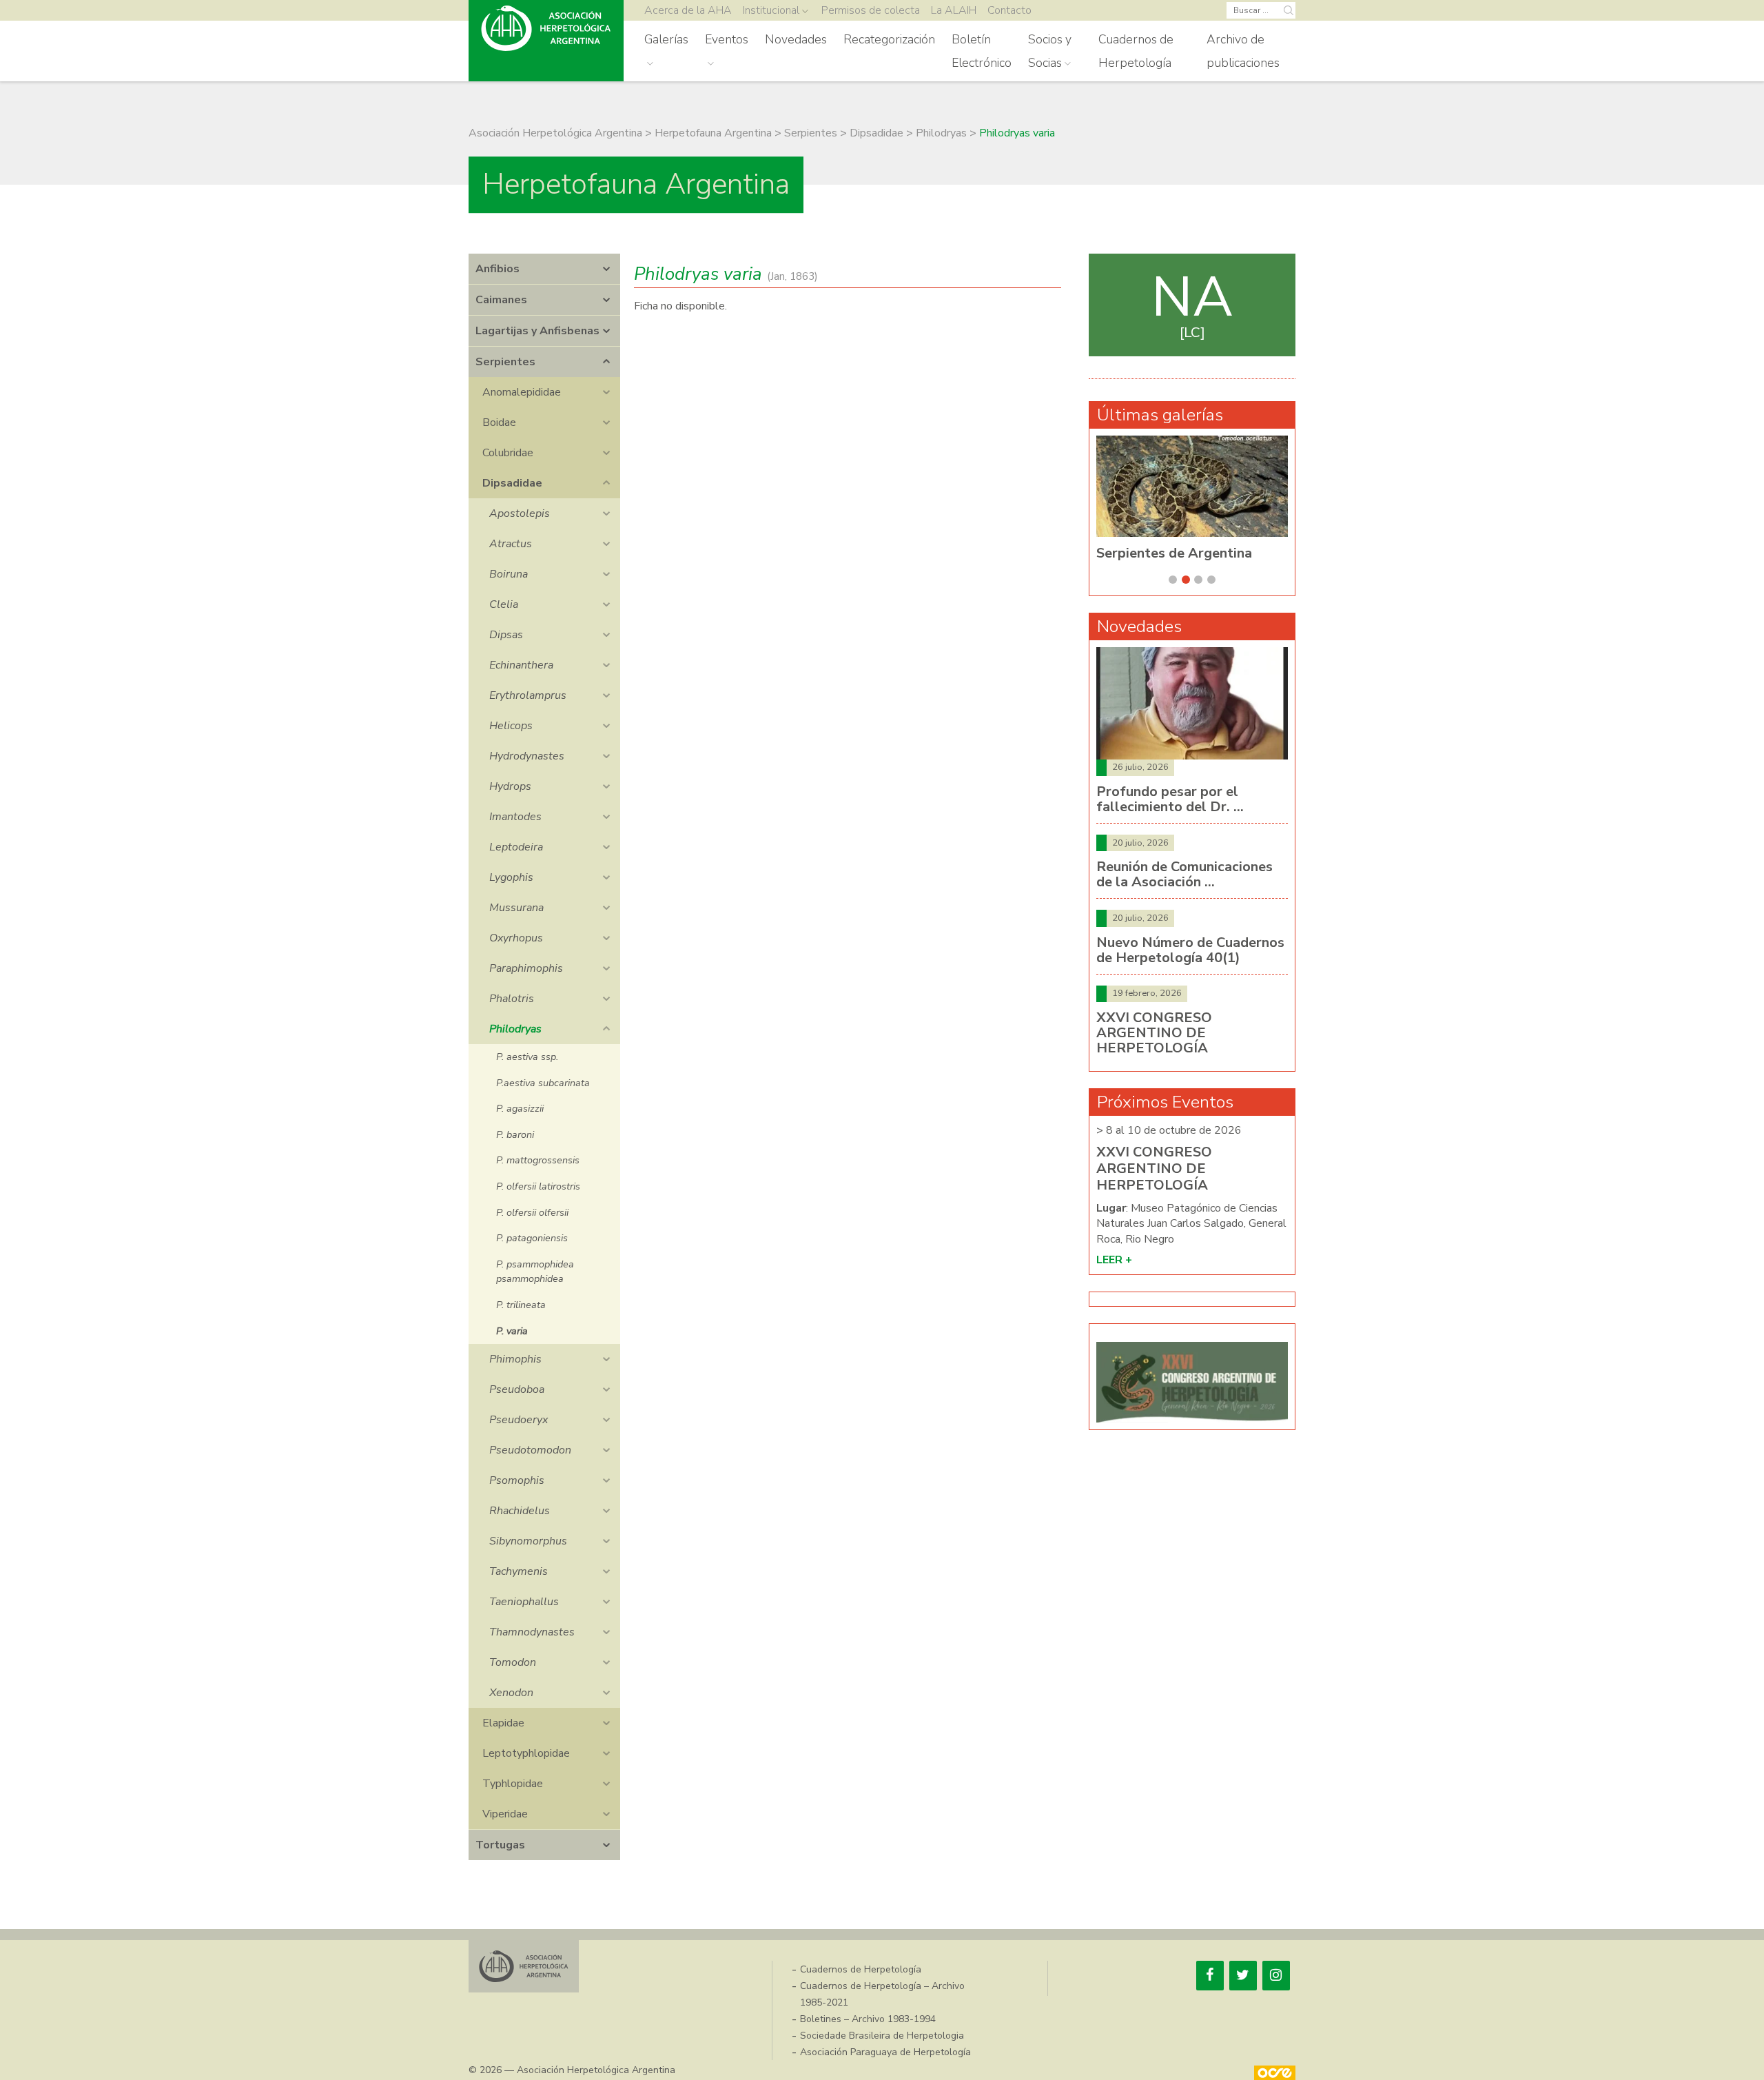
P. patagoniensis (532, 1238)
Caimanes (501, 300)
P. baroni (515, 1134)
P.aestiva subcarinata (543, 1083)
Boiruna (509, 574)
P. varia (512, 1331)
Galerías (666, 39)
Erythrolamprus (528, 695)
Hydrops (510, 786)
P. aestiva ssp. (527, 1057)
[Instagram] (1276, 1976)
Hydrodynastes (527, 756)
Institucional (771, 10)
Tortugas (500, 1845)
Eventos (727, 39)
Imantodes (515, 817)
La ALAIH (954, 10)
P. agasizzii (520, 1108)
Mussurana (516, 908)
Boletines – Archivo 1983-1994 (868, 2019)
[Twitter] (1243, 1976)
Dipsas (506, 635)
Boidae (499, 422)
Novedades (796, 39)
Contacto (1009, 10)
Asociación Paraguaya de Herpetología (885, 2052)
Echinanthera (521, 665)
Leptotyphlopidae (526, 1753)
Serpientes (505, 362)
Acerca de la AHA (688, 10)
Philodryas (515, 1029)
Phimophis (515, 1359)
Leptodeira (516, 847)
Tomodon (513, 1662)
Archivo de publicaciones (1243, 51)
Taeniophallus (524, 1602)
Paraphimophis (526, 968)
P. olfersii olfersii (532, 1212)
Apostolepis (520, 513)
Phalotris (512, 999)
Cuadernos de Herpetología (1136, 51)
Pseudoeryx (519, 1420)
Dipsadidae (512, 483)
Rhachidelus (520, 1511)
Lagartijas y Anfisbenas (537, 331)
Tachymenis (519, 1571)
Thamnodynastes (532, 1632)
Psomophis (517, 1480)
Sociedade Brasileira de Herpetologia (882, 2036)
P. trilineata (521, 1305)
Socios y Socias (1050, 51)
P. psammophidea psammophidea (535, 1272)
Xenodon (511, 1693)
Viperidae (505, 1814)
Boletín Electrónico (982, 51)
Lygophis (511, 877)
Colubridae (508, 453)
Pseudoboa (517, 1389)
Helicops (511, 726)
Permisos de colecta (871, 10)
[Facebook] (1210, 1976)
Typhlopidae (513, 1784)
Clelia (504, 604)
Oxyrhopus (516, 938)
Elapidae (503, 1723)
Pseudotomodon (530, 1450)
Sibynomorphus (528, 1541)
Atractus (511, 544)
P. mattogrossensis (538, 1160)
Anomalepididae (522, 392)
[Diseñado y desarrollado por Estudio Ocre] (1275, 2073)
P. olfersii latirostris (538, 1186)
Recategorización (889, 39)
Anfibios (498, 269)
